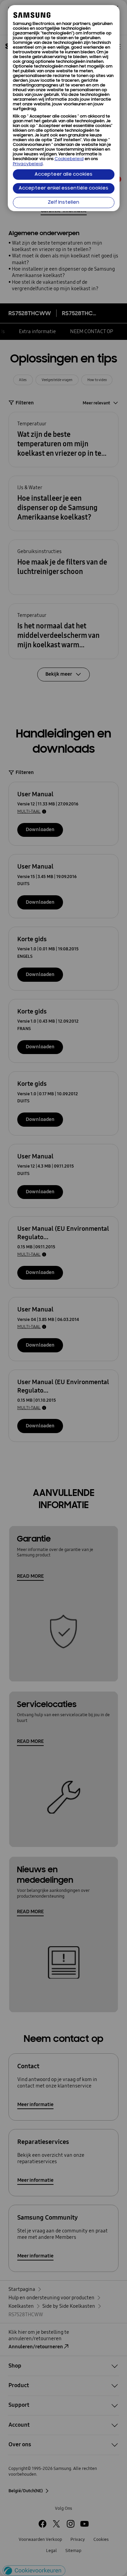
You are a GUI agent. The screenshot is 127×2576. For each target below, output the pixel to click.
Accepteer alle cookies (63, 174)
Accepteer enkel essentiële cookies (63, 188)
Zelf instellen (63, 203)
